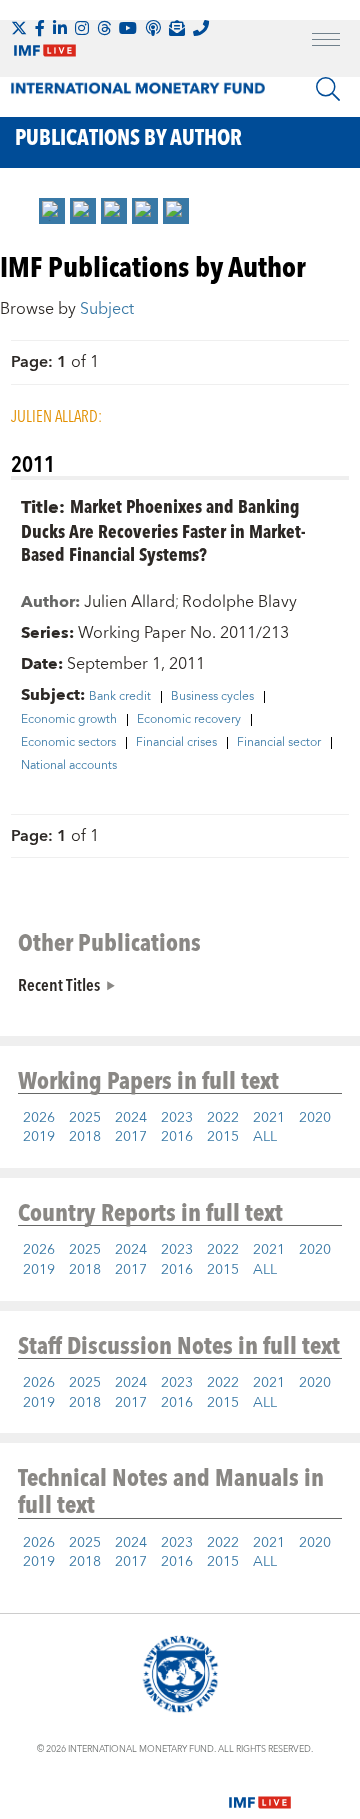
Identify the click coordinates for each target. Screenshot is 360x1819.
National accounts (69, 766)
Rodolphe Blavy (239, 602)
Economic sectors (68, 743)
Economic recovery (189, 720)
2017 (131, 1137)
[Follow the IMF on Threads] (104, 28)
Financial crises (176, 743)
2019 (39, 1137)
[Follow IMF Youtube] (128, 28)
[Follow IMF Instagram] (82, 28)
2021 (269, 1118)
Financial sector (279, 743)
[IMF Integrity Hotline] (201, 28)
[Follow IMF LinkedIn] (60, 28)
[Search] (328, 89)
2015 (223, 1137)
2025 (85, 1118)
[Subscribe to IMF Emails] (177, 28)
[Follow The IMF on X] (19, 28)
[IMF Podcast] (153, 28)
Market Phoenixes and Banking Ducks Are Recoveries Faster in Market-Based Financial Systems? (163, 529)
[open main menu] (326, 42)
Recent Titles (59, 984)
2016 (177, 1137)
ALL (265, 1137)
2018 (85, 1137)
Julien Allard (129, 602)
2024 (131, 1118)
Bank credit (120, 697)
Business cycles (212, 697)
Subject (107, 309)
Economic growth (69, 720)
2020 (315, 1118)
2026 (39, 1118)
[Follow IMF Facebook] (40, 28)
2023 (177, 1118)
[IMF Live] (260, 1790)
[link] (52, 211)
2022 (223, 1118)
